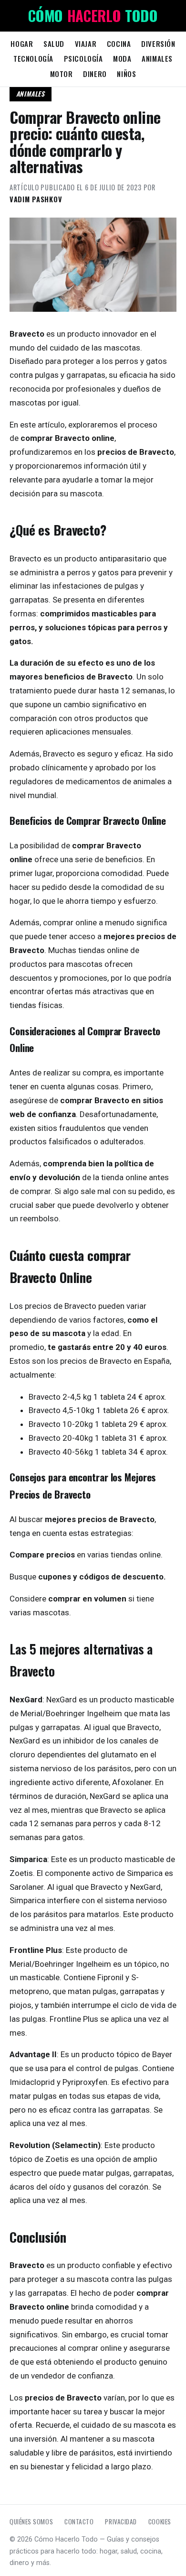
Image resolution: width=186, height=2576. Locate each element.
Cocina (119, 44)
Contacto (79, 2521)
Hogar (22, 44)
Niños (126, 74)
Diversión (158, 44)
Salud (54, 44)
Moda (122, 58)
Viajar (86, 44)
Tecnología (33, 58)
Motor (62, 74)
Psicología (83, 58)
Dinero (95, 74)
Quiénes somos (31, 2521)
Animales (157, 58)
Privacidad (121, 2521)
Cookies (160, 2521)
